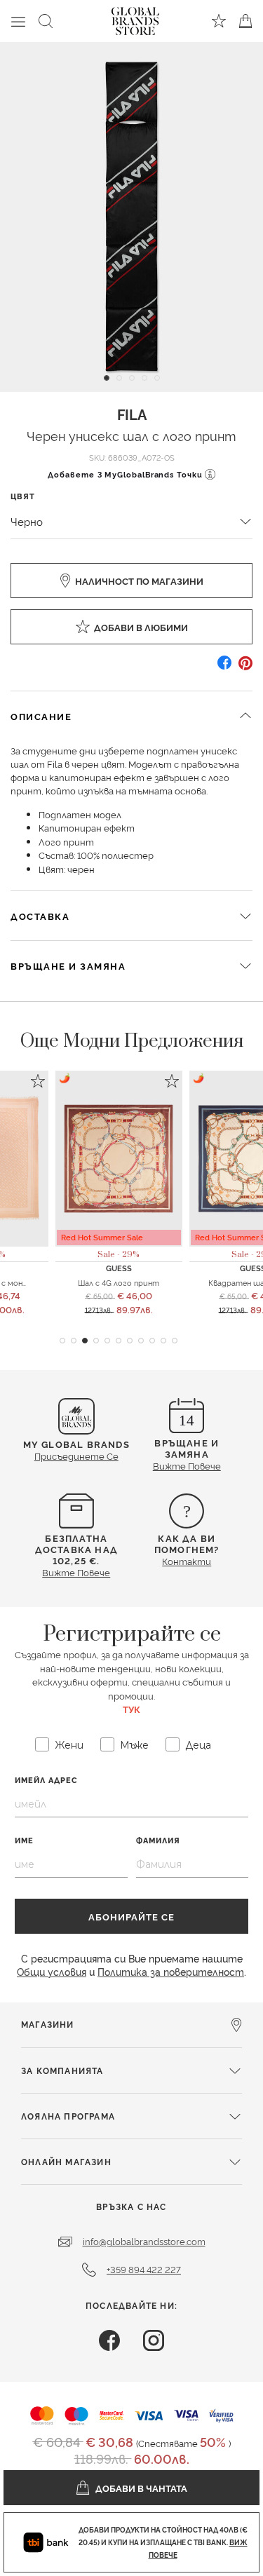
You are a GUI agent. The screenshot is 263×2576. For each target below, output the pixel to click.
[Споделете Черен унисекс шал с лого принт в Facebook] (224, 668)
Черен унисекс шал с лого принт (131, 435)
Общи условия (52, 1971)
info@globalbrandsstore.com (144, 2241)
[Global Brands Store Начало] (135, 18)
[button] (62, 1341)
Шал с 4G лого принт (119, 1282)
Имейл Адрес (46, 1780)
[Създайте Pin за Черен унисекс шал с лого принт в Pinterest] (245, 668)
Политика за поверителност (171, 1971)
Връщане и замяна (68, 965)
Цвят (23, 496)
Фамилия (158, 1840)
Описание (41, 716)
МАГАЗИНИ (48, 2024)
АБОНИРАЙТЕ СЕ (131, 1916)
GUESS (119, 1268)
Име (24, 1840)
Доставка (40, 916)
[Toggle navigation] (18, 21)
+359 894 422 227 (144, 2269)
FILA (132, 414)
